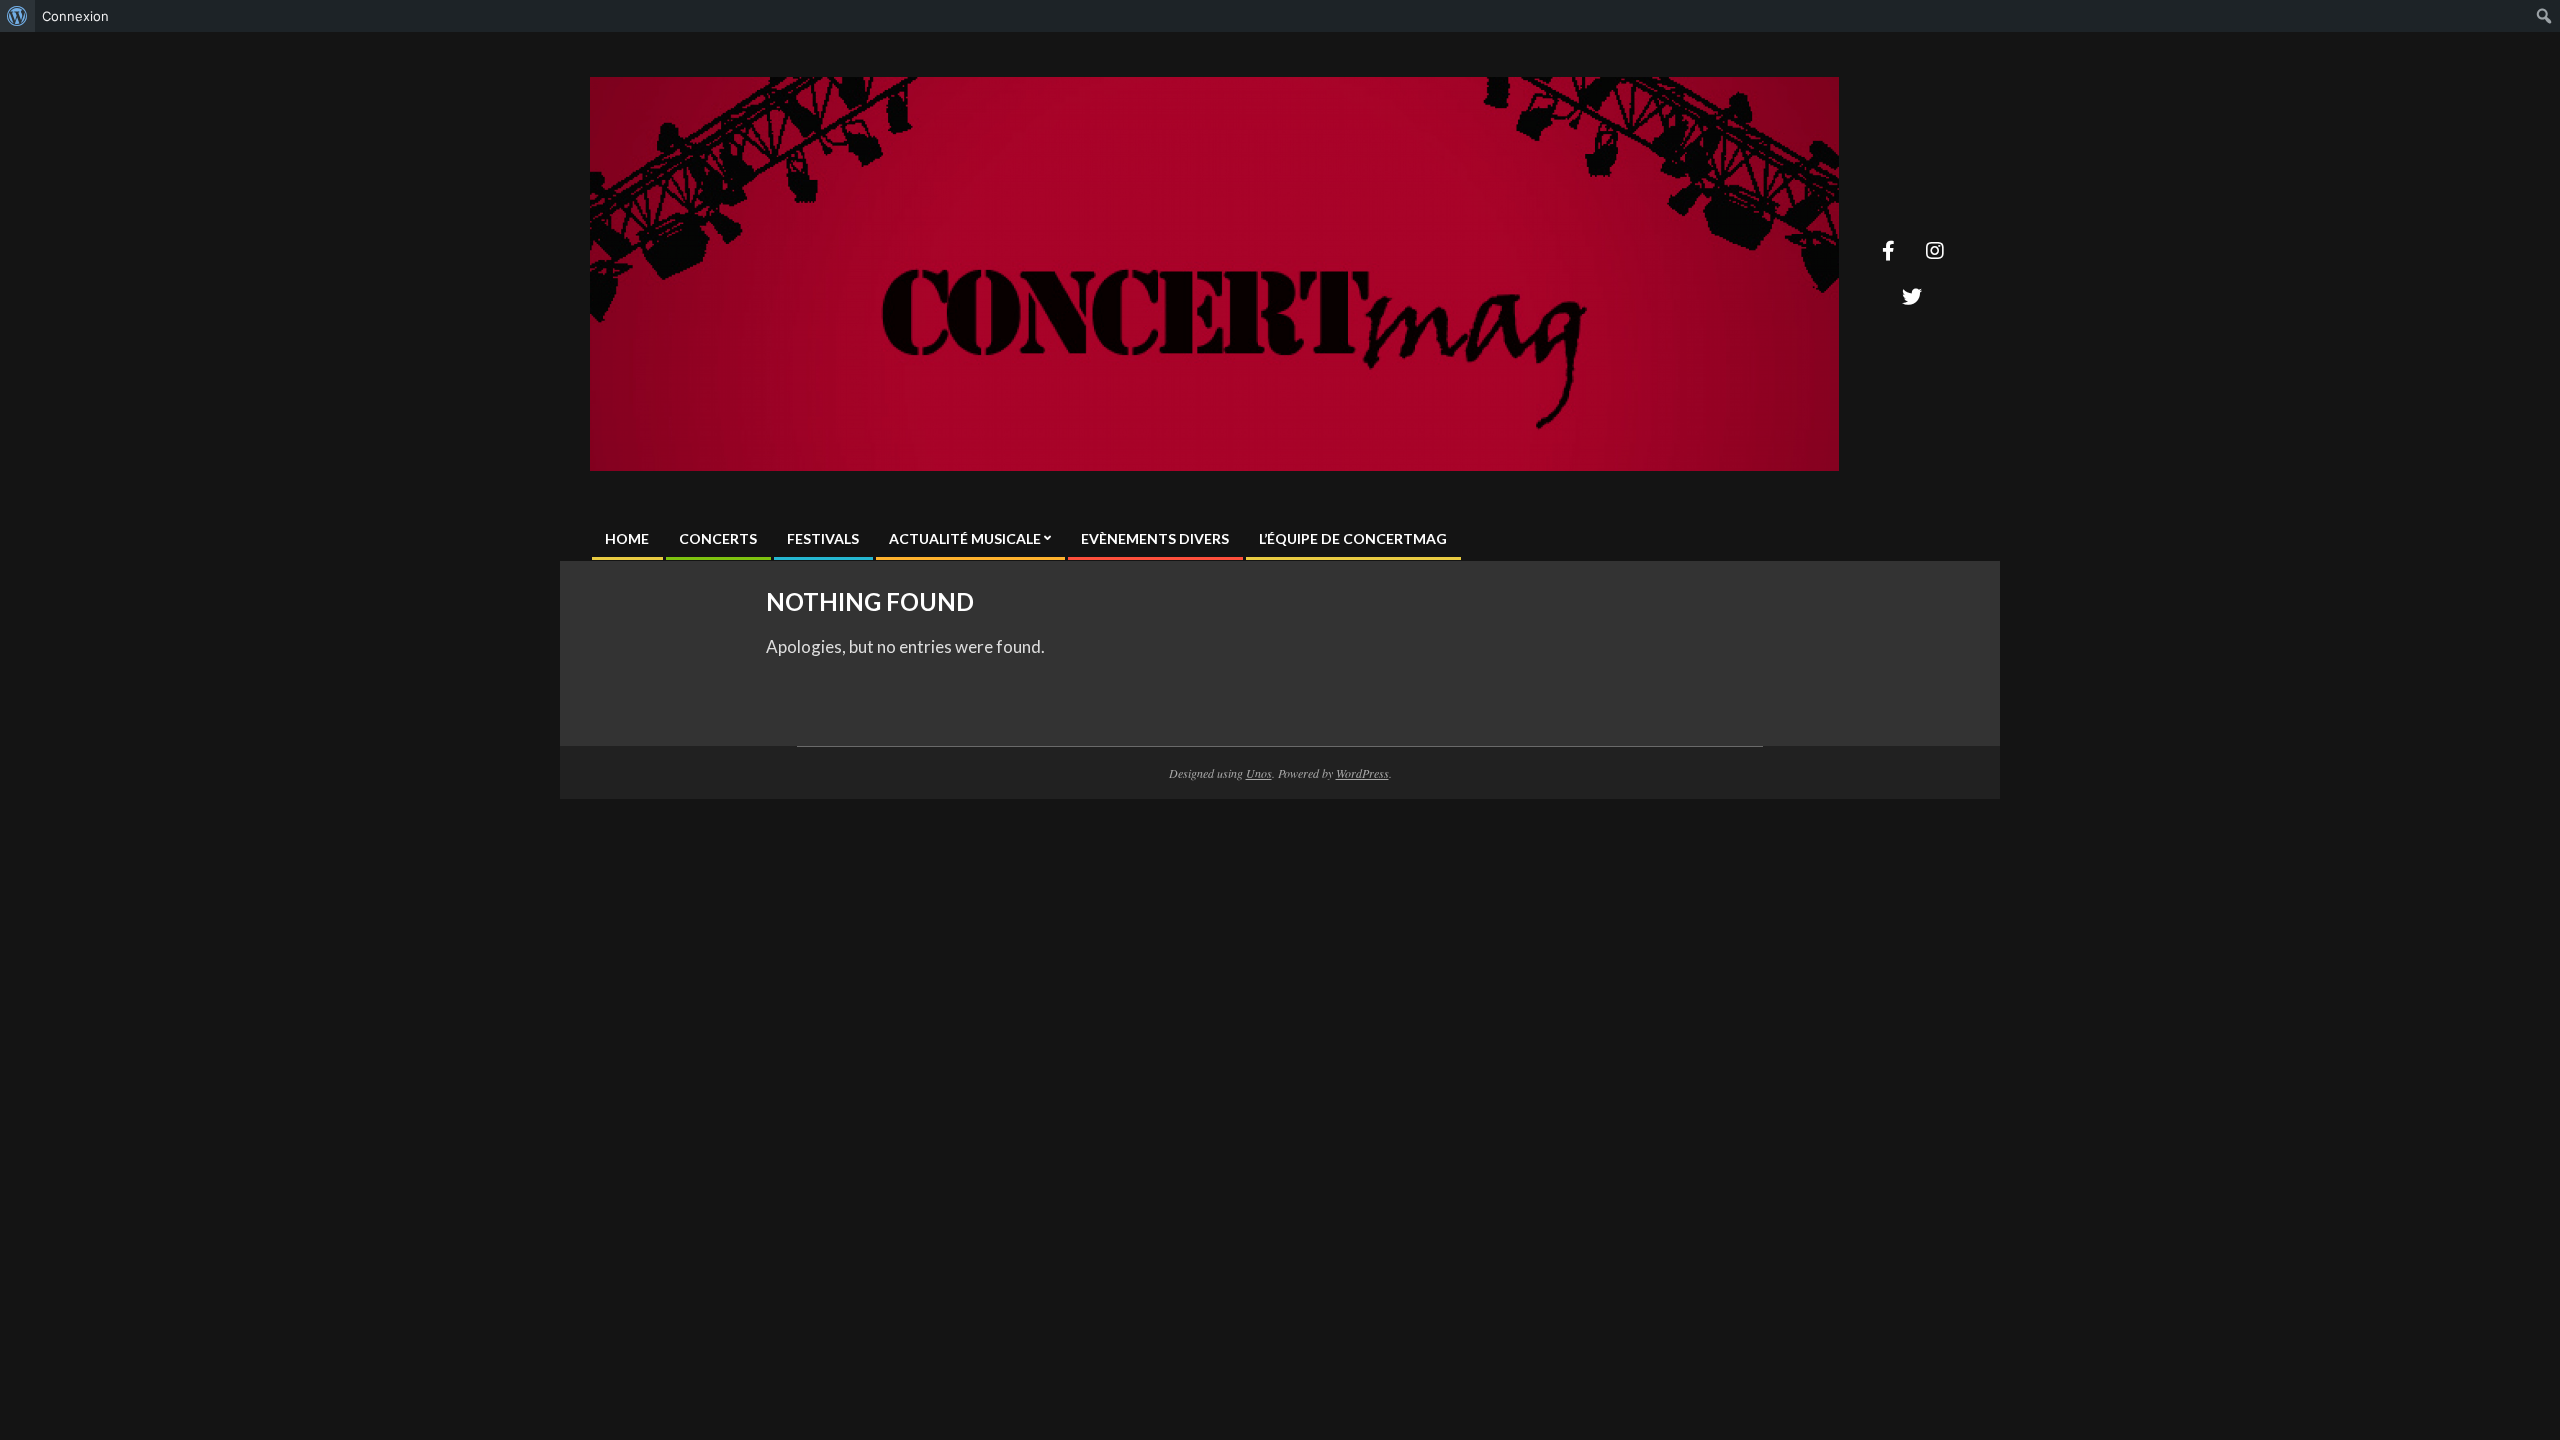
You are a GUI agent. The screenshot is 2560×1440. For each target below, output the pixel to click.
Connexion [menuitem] (75, 16)
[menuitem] (17, 16)
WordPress (1362, 773)
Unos (1259, 773)
